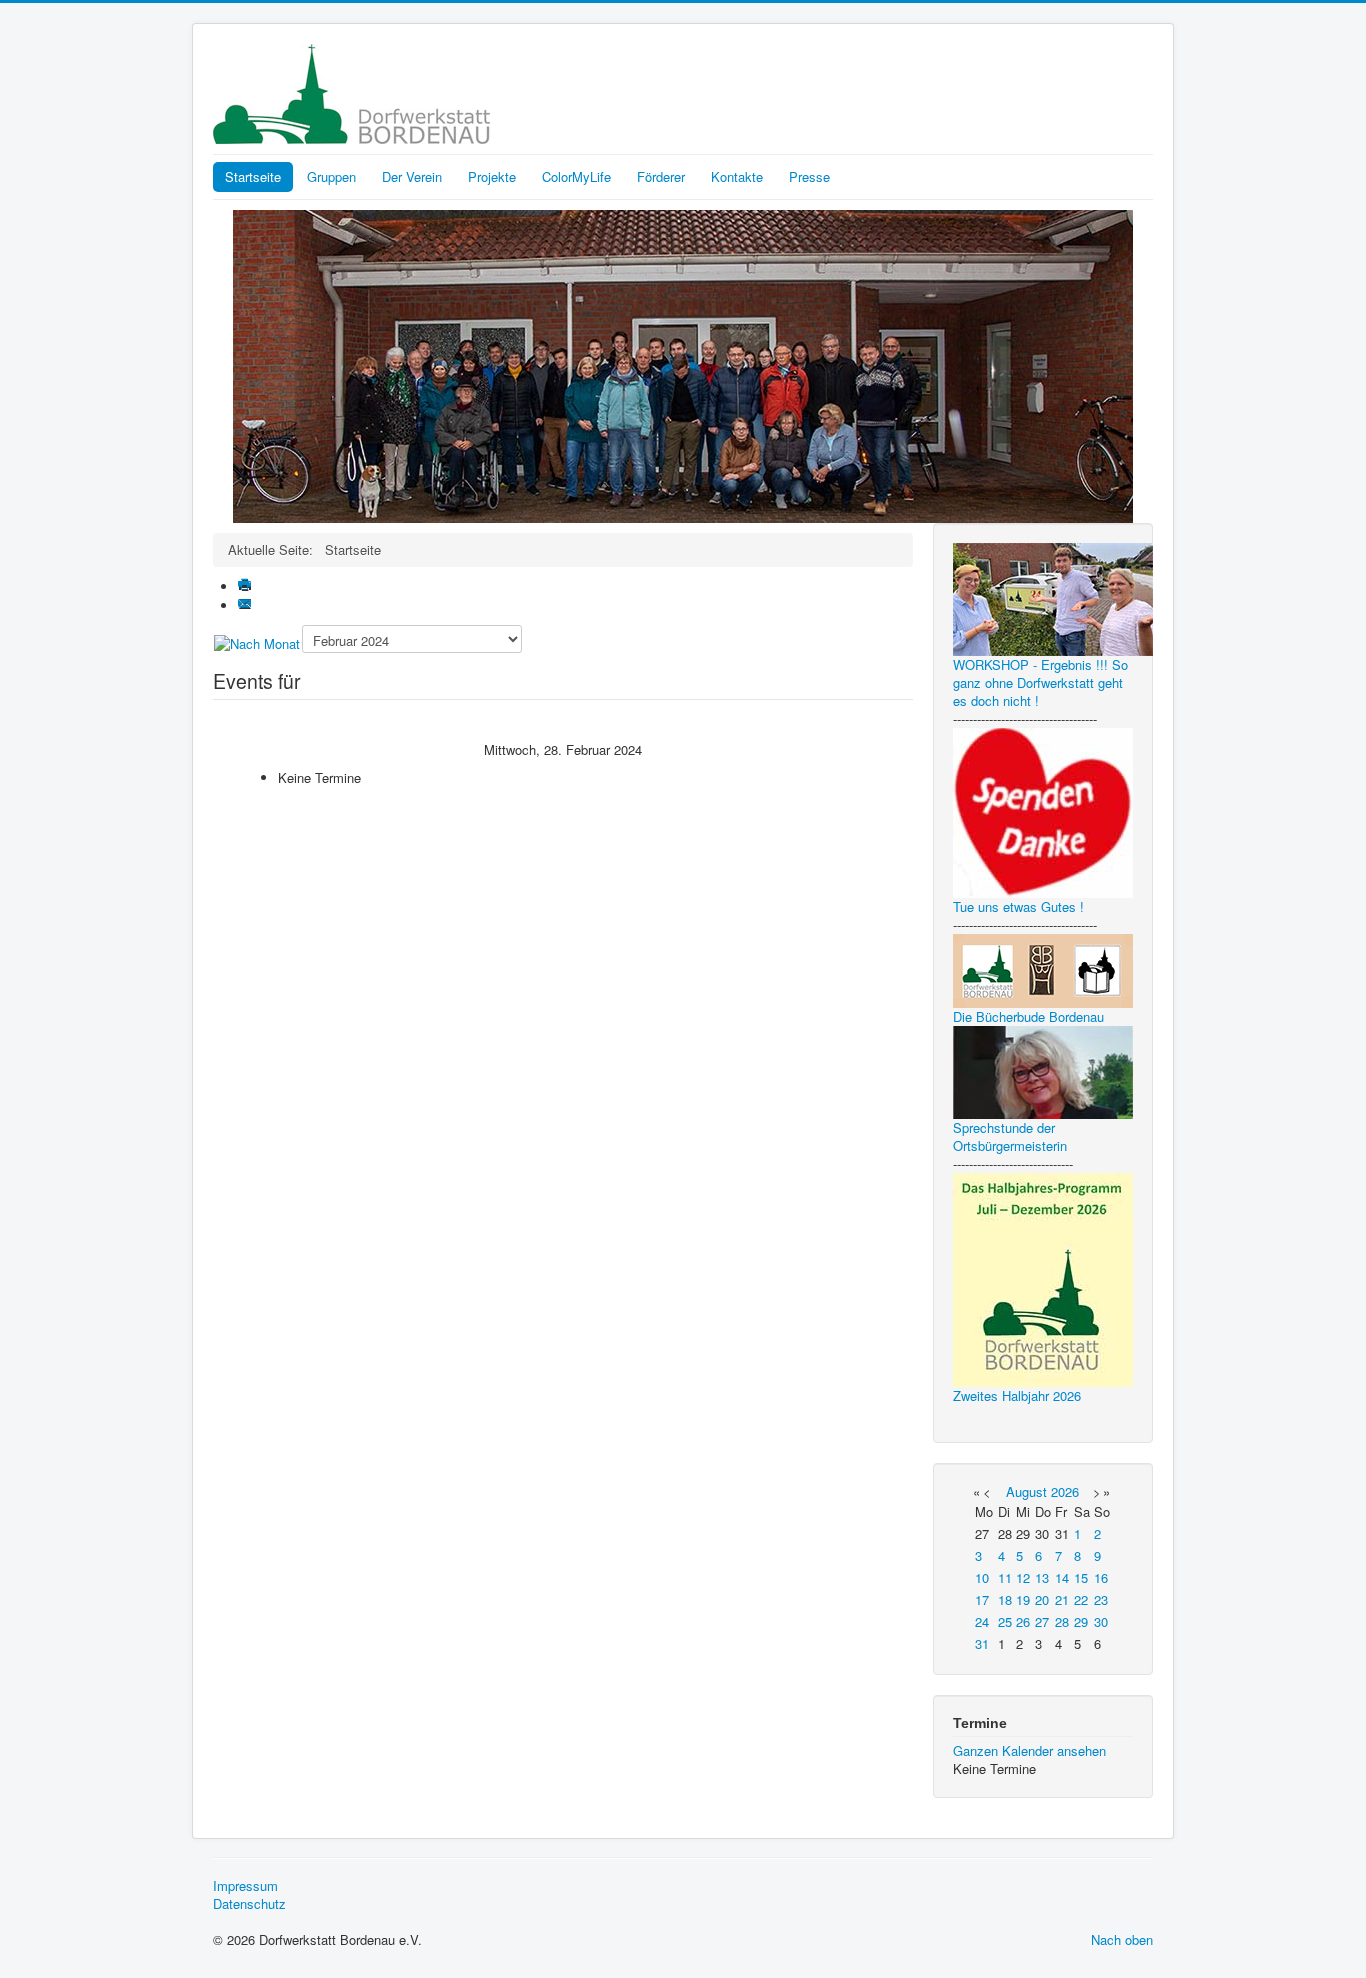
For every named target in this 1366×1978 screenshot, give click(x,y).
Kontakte (737, 176)
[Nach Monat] (257, 642)
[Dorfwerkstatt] (683, 364)
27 (1042, 1621)
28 (1062, 1621)
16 (1101, 1577)
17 (982, 1599)
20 (1042, 1599)
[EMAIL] (246, 605)
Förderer (661, 176)
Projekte (492, 176)
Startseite (253, 176)
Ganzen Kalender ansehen (1029, 1750)
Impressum (245, 1886)
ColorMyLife (576, 176)
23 (1101, 1599)
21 (1062, 1599)
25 (1005, 1621)
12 (1023, 1577)
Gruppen (331, 176)
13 (1042, 1577)
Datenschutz (249, 1904)
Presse (809, 176)
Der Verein (412, 176)
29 (1081, 1621)
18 (1005, 1599)
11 (1005, 1577)
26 (1023, 1621)
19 (1023, 1599)
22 (1081, 1599)
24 (982, 1621)
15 (1081, 1577)
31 (982, 1643)
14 (1062, 1577)
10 (982, 1577)
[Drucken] (246, 586)
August (1026, 1491)
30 (1101, 1621)
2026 (1065, 1491)
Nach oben (1122, 1939)
